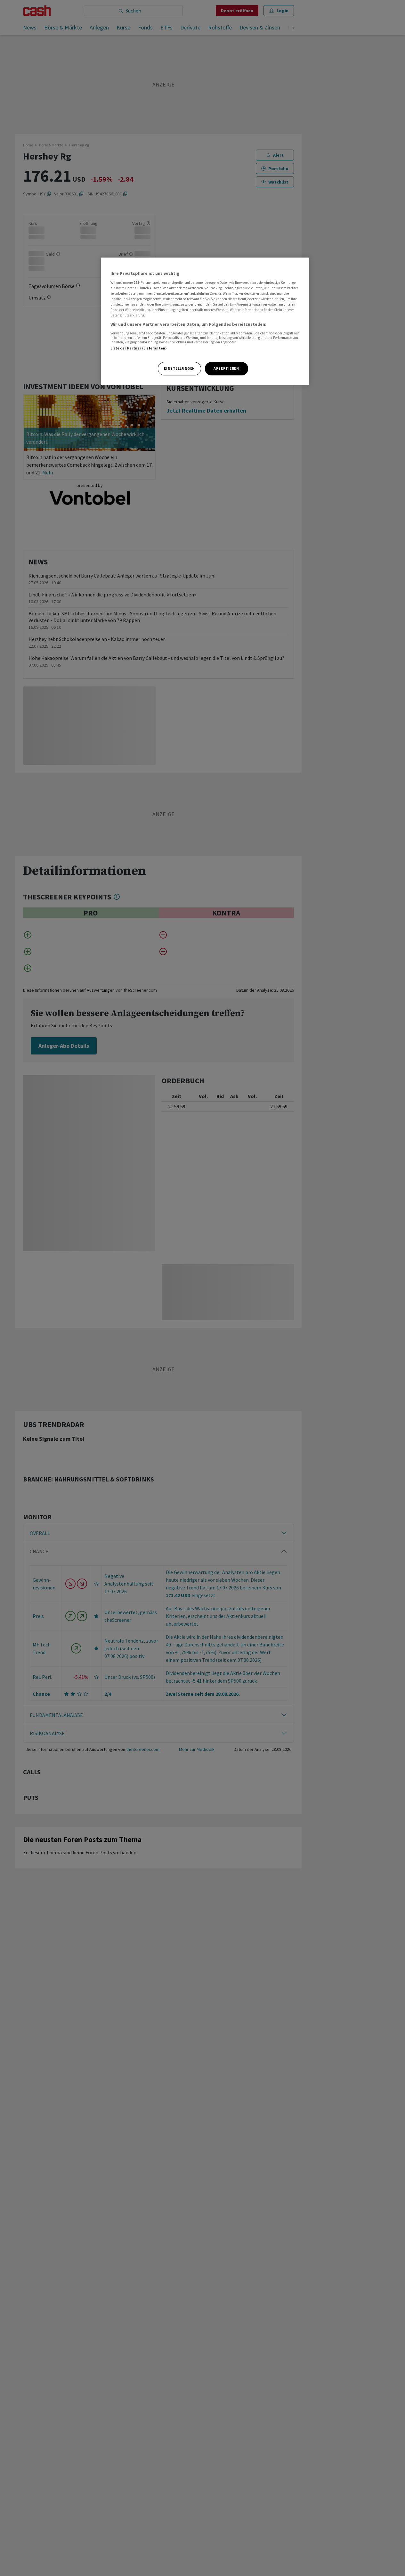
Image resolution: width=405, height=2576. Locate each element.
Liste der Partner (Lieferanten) (139, 348)
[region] (205, 321)
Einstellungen (179, 368)
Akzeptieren (226, 368)
